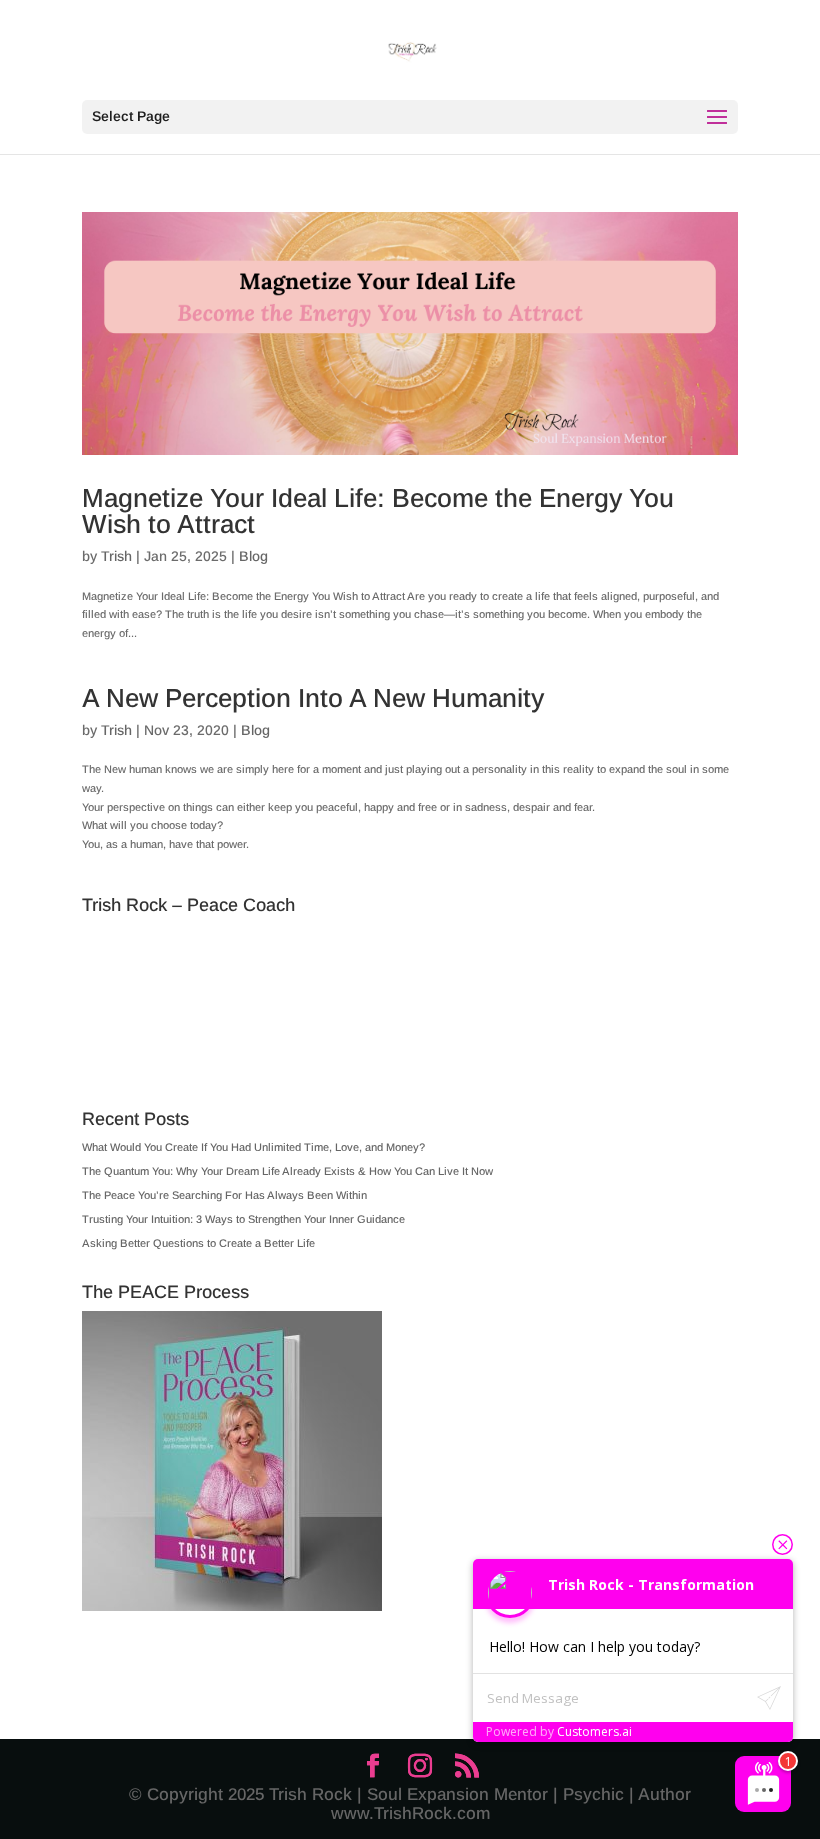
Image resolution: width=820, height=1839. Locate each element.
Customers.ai (594, 1731)
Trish (116, 556)
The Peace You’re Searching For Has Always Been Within (224, 1195)
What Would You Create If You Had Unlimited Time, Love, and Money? (253, 1147)
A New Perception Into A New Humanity (313, 698)
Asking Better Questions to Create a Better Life (198, 1243)
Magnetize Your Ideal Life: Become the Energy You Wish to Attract (378, 511)
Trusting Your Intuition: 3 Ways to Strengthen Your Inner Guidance (243, 1219)
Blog (253, 556)
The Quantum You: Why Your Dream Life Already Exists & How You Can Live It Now (287, 1171)
